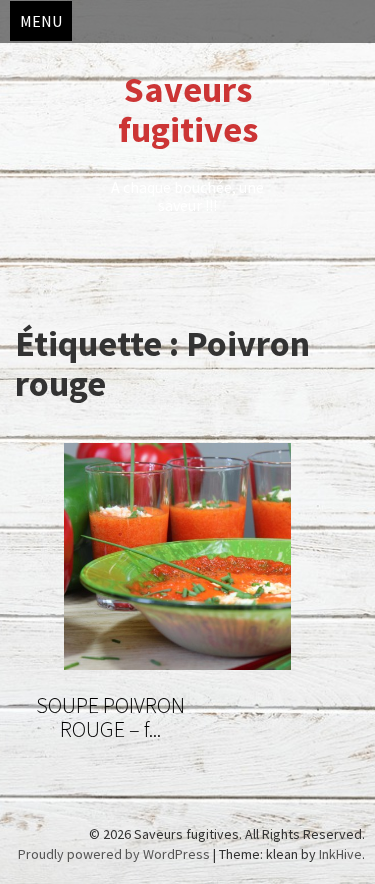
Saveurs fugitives (188, 109)
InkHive (340, 854)
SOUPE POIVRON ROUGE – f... (110, 717)
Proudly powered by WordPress (114, 854)
